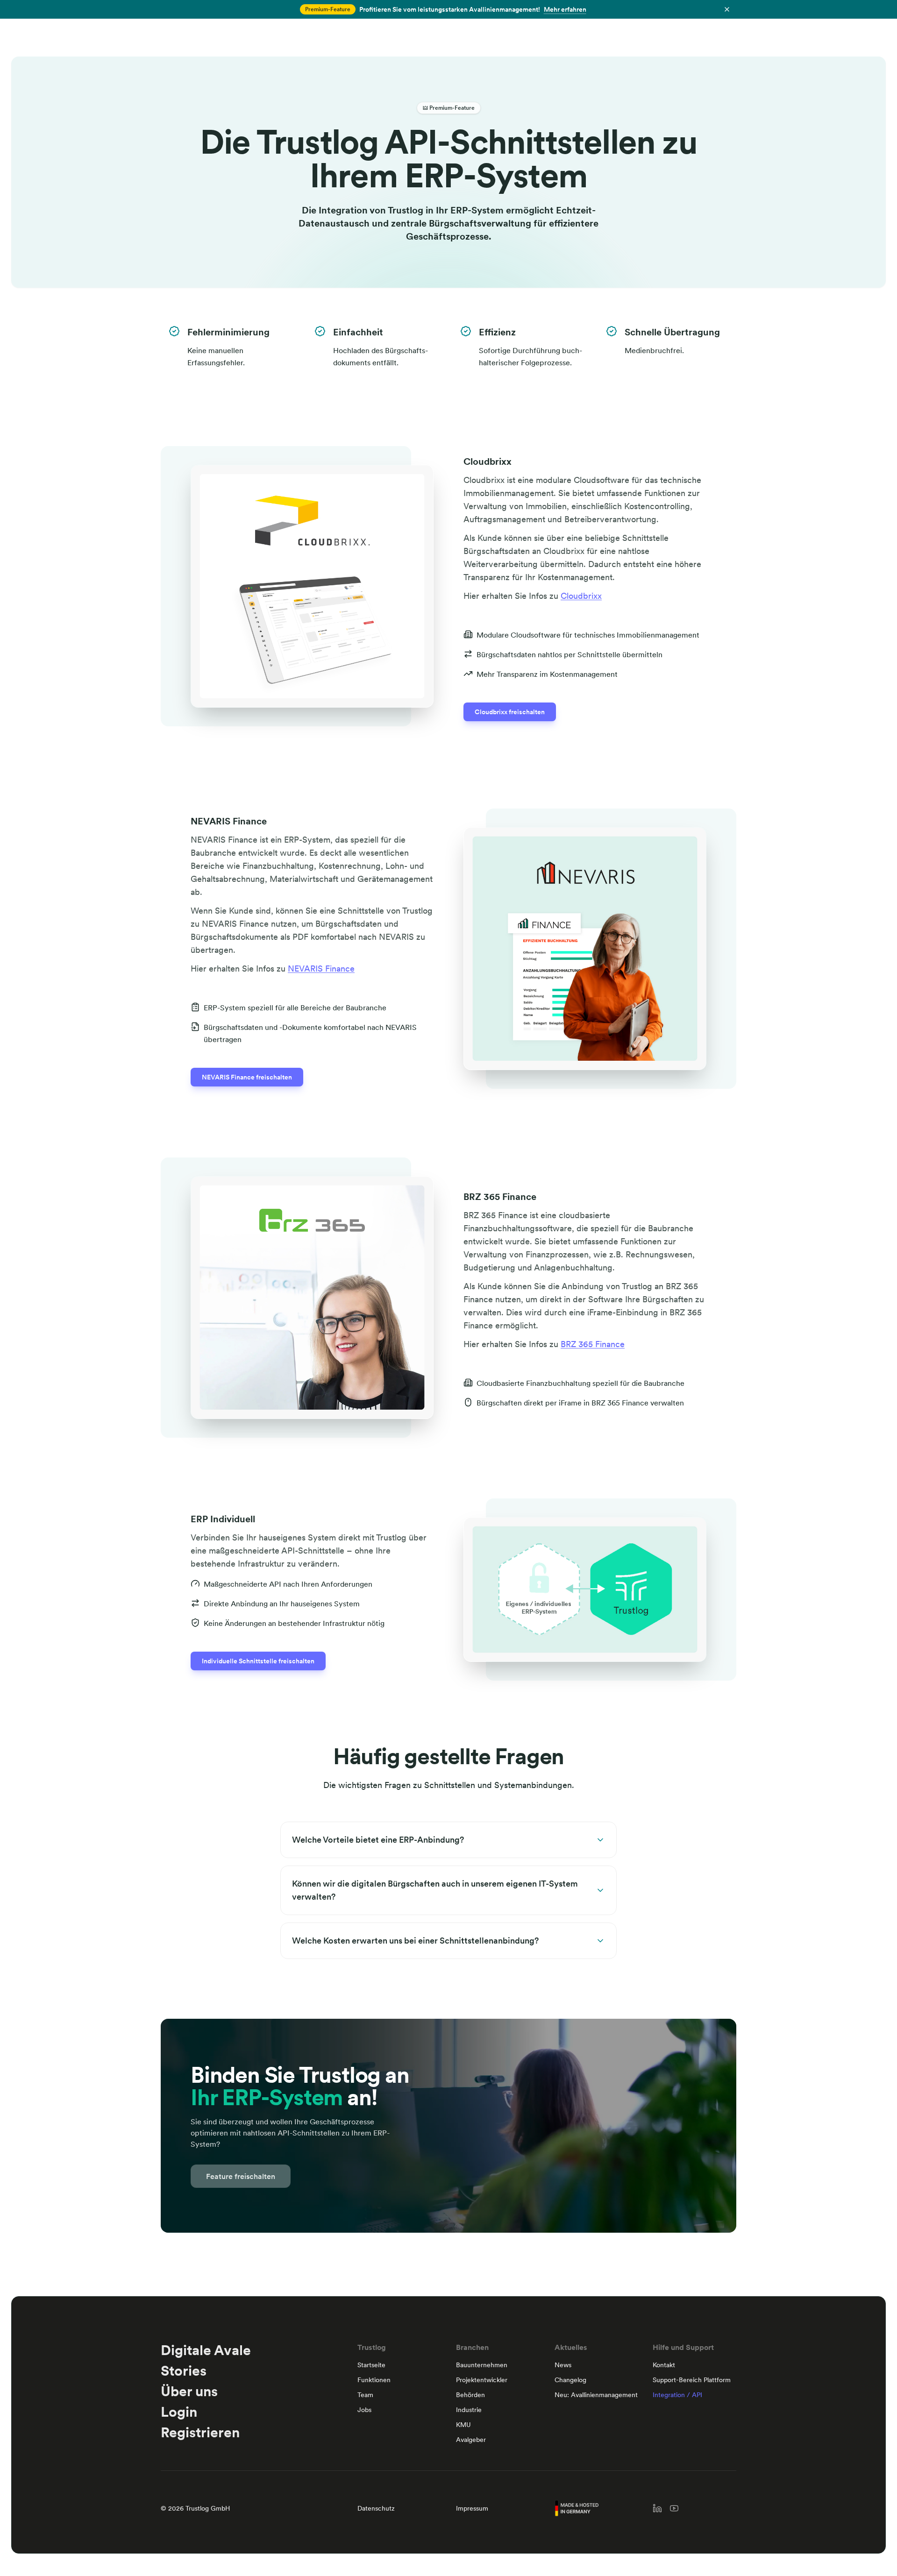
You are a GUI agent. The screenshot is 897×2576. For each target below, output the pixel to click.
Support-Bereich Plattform (692, 2380)
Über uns (189, 2391)
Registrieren (200, 2432)
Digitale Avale (206, 2350)
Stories (184, 2370)
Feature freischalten (241, 2176)
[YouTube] (674, 2508)
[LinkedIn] (657, 2508)
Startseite (371, 2365)
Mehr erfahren (565, 9)
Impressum (472, 2508)
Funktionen (374, 2380)
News (563, 2365)
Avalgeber (471, 2440)
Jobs (364, 2410)
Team (365, 2395)
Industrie (469, 2410)
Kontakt (664, 2365)
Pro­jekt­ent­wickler (482, 2380)
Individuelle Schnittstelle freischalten (258, 1661)
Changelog (570, 2380)
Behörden (470, 2395)
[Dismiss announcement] (727, 9)
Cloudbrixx (581, 596)
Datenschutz (376, 2508)
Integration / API (677, 2395)
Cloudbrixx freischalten (510, 712)
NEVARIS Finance (321, 969)
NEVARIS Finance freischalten (247, 1077)
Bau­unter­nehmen (482, 2365)
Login (179, 2412)
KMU (463, 2425)
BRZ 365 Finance (593, 1344)
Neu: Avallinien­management (596, 2395)
